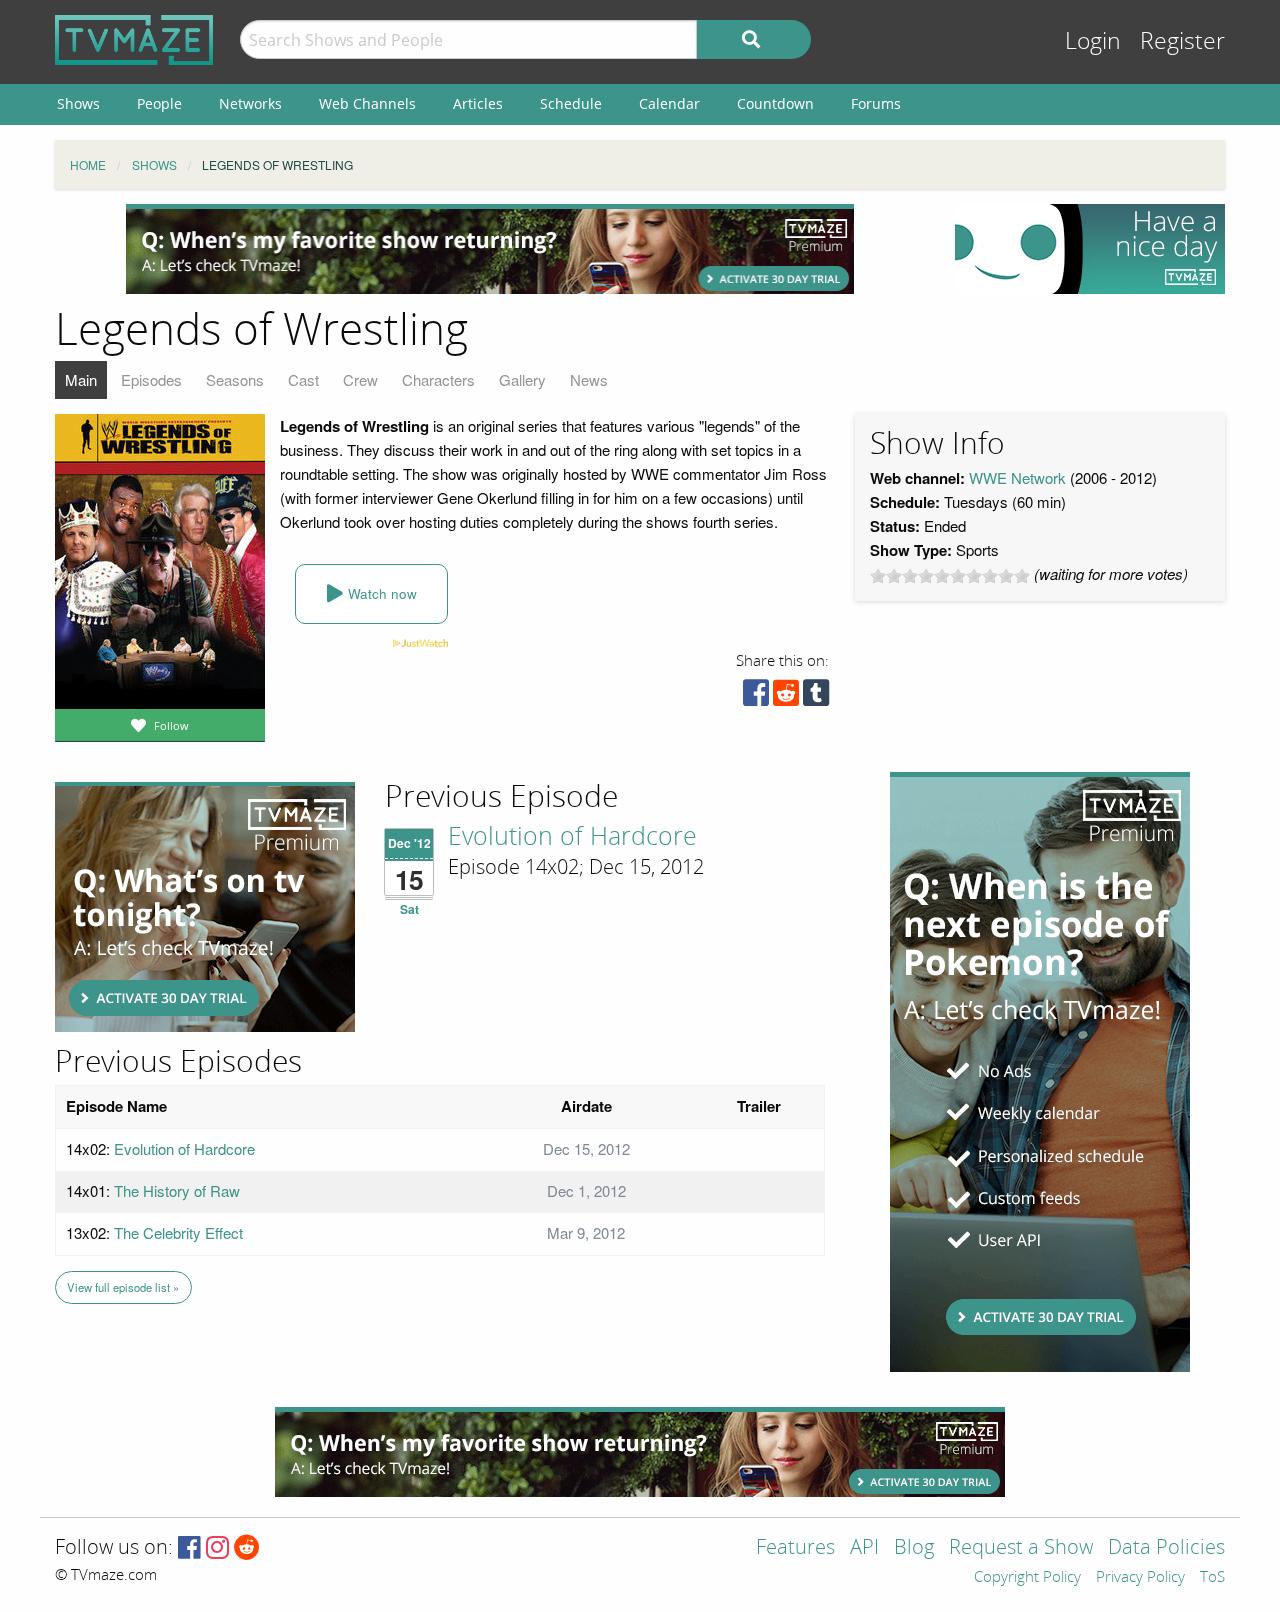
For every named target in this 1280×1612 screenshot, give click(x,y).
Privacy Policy (1140, 1578)
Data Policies (1166, 1548)
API (864, 1548)
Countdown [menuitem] (775, 103)
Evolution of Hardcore (572, 837)
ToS (1212, 1578)
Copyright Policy (1027, 1578)
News (589, 379)
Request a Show (1021, 1548)
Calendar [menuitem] (669, 103)
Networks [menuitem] (250, 103)
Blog (914, 1548)
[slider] (950, 576)
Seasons (235, 379)
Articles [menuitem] (478, 103)
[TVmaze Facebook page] (189, 1548)
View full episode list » (123, 1287)
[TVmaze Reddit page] (247, 1548)
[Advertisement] (490, 249)
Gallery (522, 379)
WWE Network (1017, 477)
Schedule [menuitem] (571, 103)
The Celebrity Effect (178, 1232)
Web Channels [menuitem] (367, 103)
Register (1182, 41)
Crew (360, 379)
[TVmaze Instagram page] (217, 1548)
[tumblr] (816, 697)
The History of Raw (177, 1190)
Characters (438, 379)
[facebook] (756, 697)
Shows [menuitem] (78, 103)
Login (1093, 41)
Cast (303, 379)
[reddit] (786, 697)
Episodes (151, 379)
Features (795, 1548)
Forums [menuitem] (876, 103)
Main (81, 379)
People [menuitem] (159, 103)
